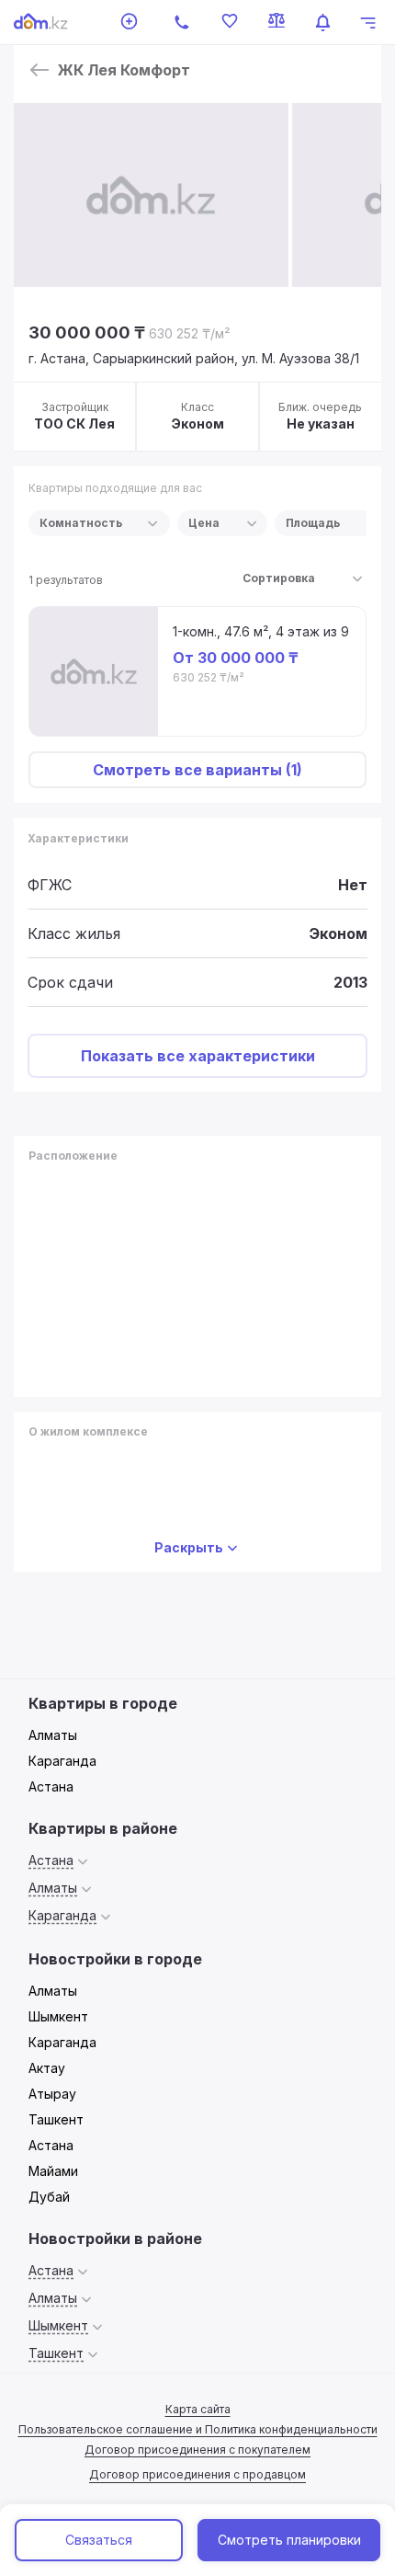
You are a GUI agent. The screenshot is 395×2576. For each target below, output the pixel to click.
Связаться (99, 2540)
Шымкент (58, 2016)
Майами (53, 2171)
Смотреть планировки (289, 2540)
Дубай (49, 2197)
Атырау (52, 2094)
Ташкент (56, 2119)
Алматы (53, 1735)
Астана (51, 1786)
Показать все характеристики (198, 1056)
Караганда (62, 1761)
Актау (47, 2068)
